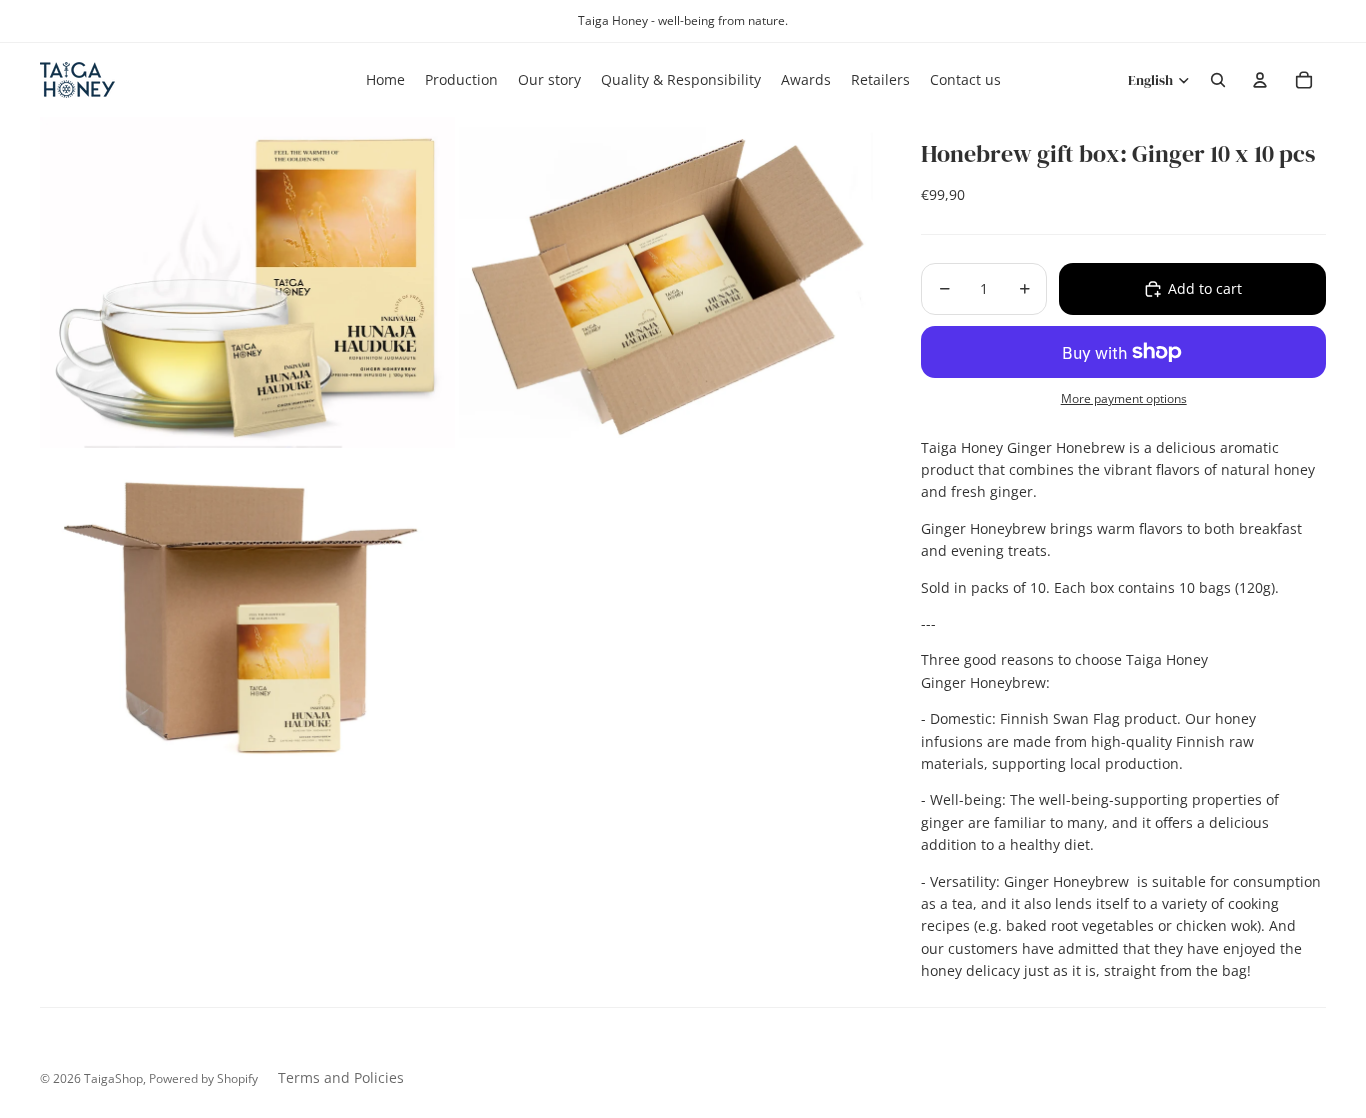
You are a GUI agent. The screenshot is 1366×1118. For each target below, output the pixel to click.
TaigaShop (113, 1078)
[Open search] (1218, 80)
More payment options (1124, 398)
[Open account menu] (1260, 80)
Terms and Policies (341, 1077)
